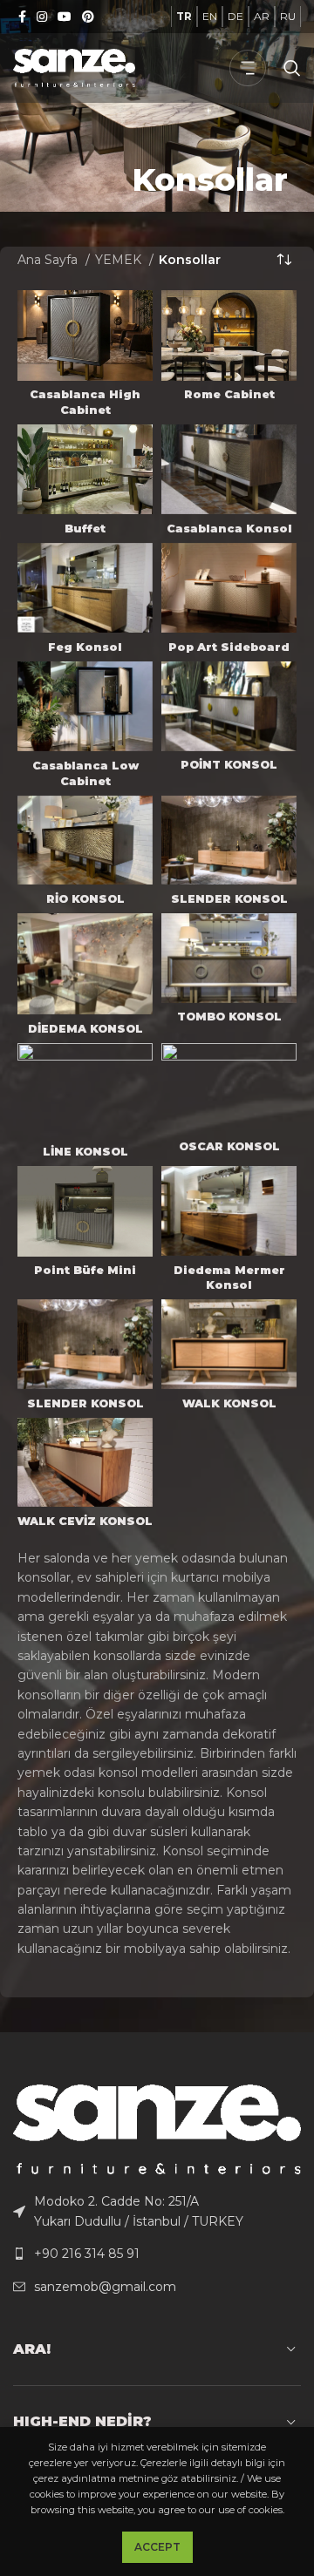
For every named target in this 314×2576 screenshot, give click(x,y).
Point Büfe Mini (85, 1270)
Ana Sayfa (49, 260)
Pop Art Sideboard (229, 647)
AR (262, 16)
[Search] (292, 68)
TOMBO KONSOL (229, 1017)
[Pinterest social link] (88, 17)
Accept (157, 2547)
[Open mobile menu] (248, 68)
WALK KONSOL (229, 1403)
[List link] (157, 2211)
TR (184, 16)
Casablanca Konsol (229, 529)
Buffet (85, 529)
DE (235, 16)
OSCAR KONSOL (229, 1146)
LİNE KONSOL (85, 1152)
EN (210, 16)
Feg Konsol (85, 647)
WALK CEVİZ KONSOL (85, 1521)
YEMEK (120, 260)
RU (288, 16)
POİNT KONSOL (229, 765)
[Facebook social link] (22, 17)
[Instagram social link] (42, 17)
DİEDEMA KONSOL (85, 1029)
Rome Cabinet (229, 394)
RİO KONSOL (85, 899)
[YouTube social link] (65, 17)
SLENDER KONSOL (229, 899)
